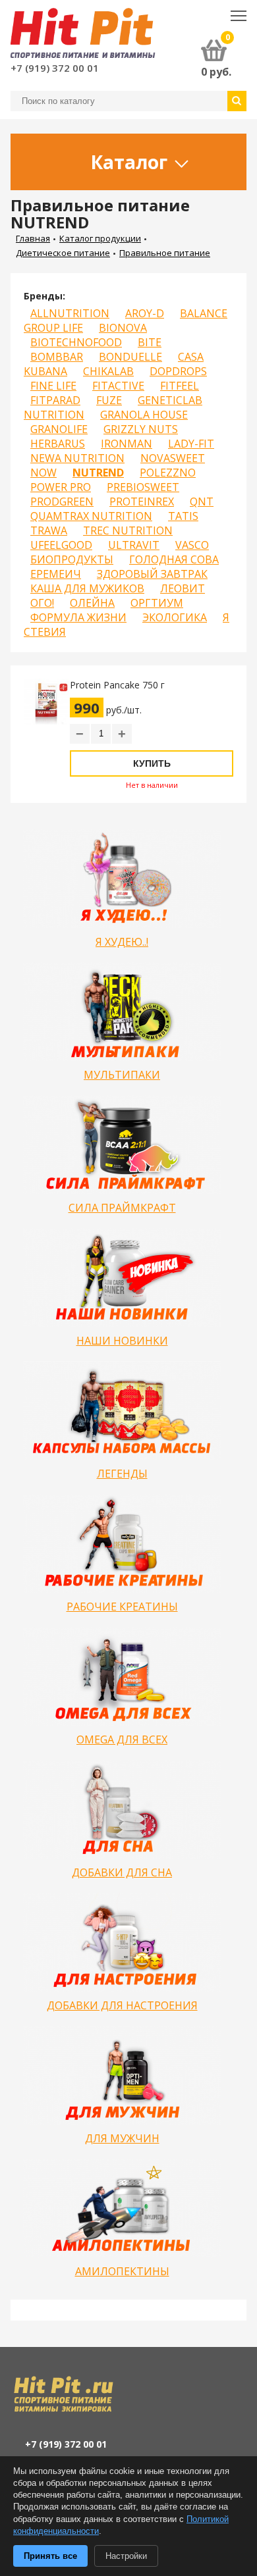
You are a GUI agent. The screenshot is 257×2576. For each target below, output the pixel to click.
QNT (202, 502)
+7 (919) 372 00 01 (55, 68)
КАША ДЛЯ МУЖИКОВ (87, 588)
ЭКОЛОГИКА (175, 617)
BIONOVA (123, 328)
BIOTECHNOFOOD (76, 342)
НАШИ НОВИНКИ (122, 1341)
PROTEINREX (142, 502)
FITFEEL (180, 386)
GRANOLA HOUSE (144, 415)
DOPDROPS (178, 371)
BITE (150, 342)
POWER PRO (61, 487)
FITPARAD (55, 400)
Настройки (126, 2556)
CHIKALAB (108, 371)
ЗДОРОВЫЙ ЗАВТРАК (152, 574)
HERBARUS (58, 444)
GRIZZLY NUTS (141, 429)
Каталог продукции (100, 238)
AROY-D (145, 313)
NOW (43, 473)
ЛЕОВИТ (183, 588)
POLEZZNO (168, 473)
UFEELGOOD (61, 545)
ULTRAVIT (134, 545)
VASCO (192, 545)
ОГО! (42, 603)
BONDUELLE (130, 357)
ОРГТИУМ (157, 603)
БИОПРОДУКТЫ (72, 559)
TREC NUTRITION (128, 530)
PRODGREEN (62, 502)
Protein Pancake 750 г (117, 685)
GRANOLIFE (59, 429)
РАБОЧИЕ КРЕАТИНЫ (122, 1607)
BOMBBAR (57, 357)
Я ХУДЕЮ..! (122, 942)
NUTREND (98, 473)
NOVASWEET (173, 458)
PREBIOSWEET (143, 487)
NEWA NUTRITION (77, 458)
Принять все (50, 2556)
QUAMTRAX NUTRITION (91, 516)
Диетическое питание (63, 253)
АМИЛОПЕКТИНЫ (122, 2271)
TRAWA (49, 530)
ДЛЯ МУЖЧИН (122, 2138)
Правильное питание (165, 253)
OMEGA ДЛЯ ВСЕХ (122, 1739)
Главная (33, 238)
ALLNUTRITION (70, 313)
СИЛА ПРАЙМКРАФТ (122, 1208)
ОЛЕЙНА (92, 603)
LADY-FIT (191, 444)
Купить (152, 763)
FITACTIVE (118, 386)
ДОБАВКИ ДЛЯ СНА (122, 1872)
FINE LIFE (53, 386)
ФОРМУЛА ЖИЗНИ (78, 617)
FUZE (109, 400)
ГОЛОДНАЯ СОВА (174, 559)
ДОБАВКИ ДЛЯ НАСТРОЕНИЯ (122, 2005)
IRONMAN (127, 444)
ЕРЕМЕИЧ (56, 574)
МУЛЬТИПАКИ (122, 1075)
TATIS (183, 516)
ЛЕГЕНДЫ (122, 1474)
